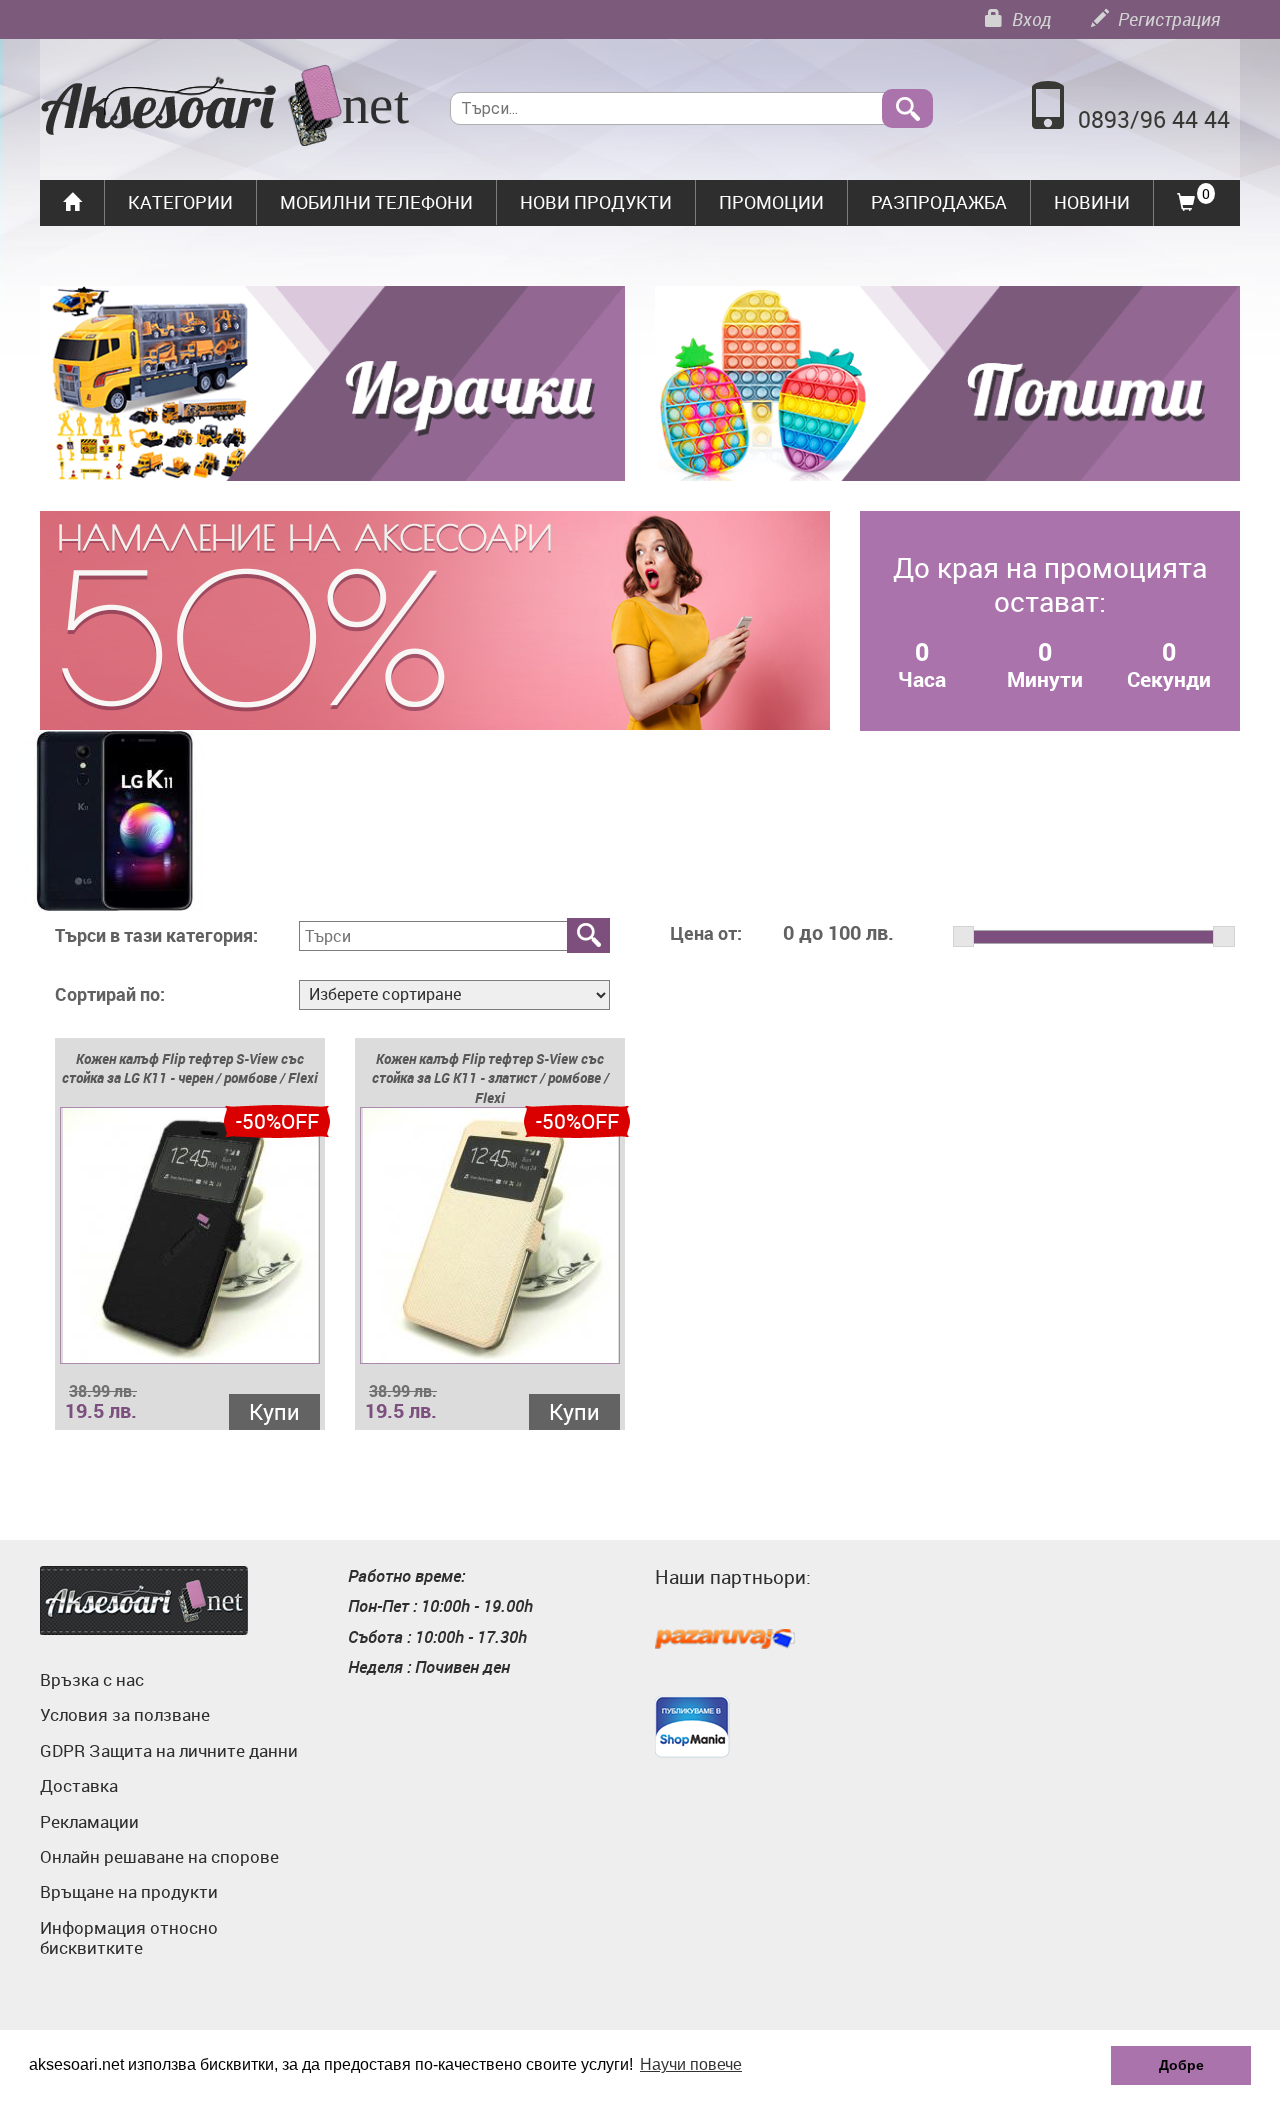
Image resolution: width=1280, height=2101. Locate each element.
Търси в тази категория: (156, 936)
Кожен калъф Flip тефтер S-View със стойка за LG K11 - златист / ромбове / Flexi (490, 1078)
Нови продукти (596, 202)
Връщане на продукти (129, 1891)
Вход (1029, 19)
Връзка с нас (92, 1679)
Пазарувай (725, 1640)
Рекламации (89, 1821)
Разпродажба (939, 202)
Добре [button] (1181, 2065)
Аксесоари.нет (144, 1600)
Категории (180, 202)
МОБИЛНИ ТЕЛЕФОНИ (376, 202)
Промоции (771, 202)
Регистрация (1167, 19)
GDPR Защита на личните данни (169, 1750)
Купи (274, 1411)
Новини (1092, 202)
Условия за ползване (125, 1714)
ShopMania (692, 1727)
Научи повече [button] (691, 2064)
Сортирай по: (110, 995)
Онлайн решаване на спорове (159, 1856)
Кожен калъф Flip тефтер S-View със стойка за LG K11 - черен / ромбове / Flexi (190, 1068)
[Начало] (225, 108)
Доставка (79, 1785)
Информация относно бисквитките (129, 1937)
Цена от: (706, 934)
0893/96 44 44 (1154, 119)
